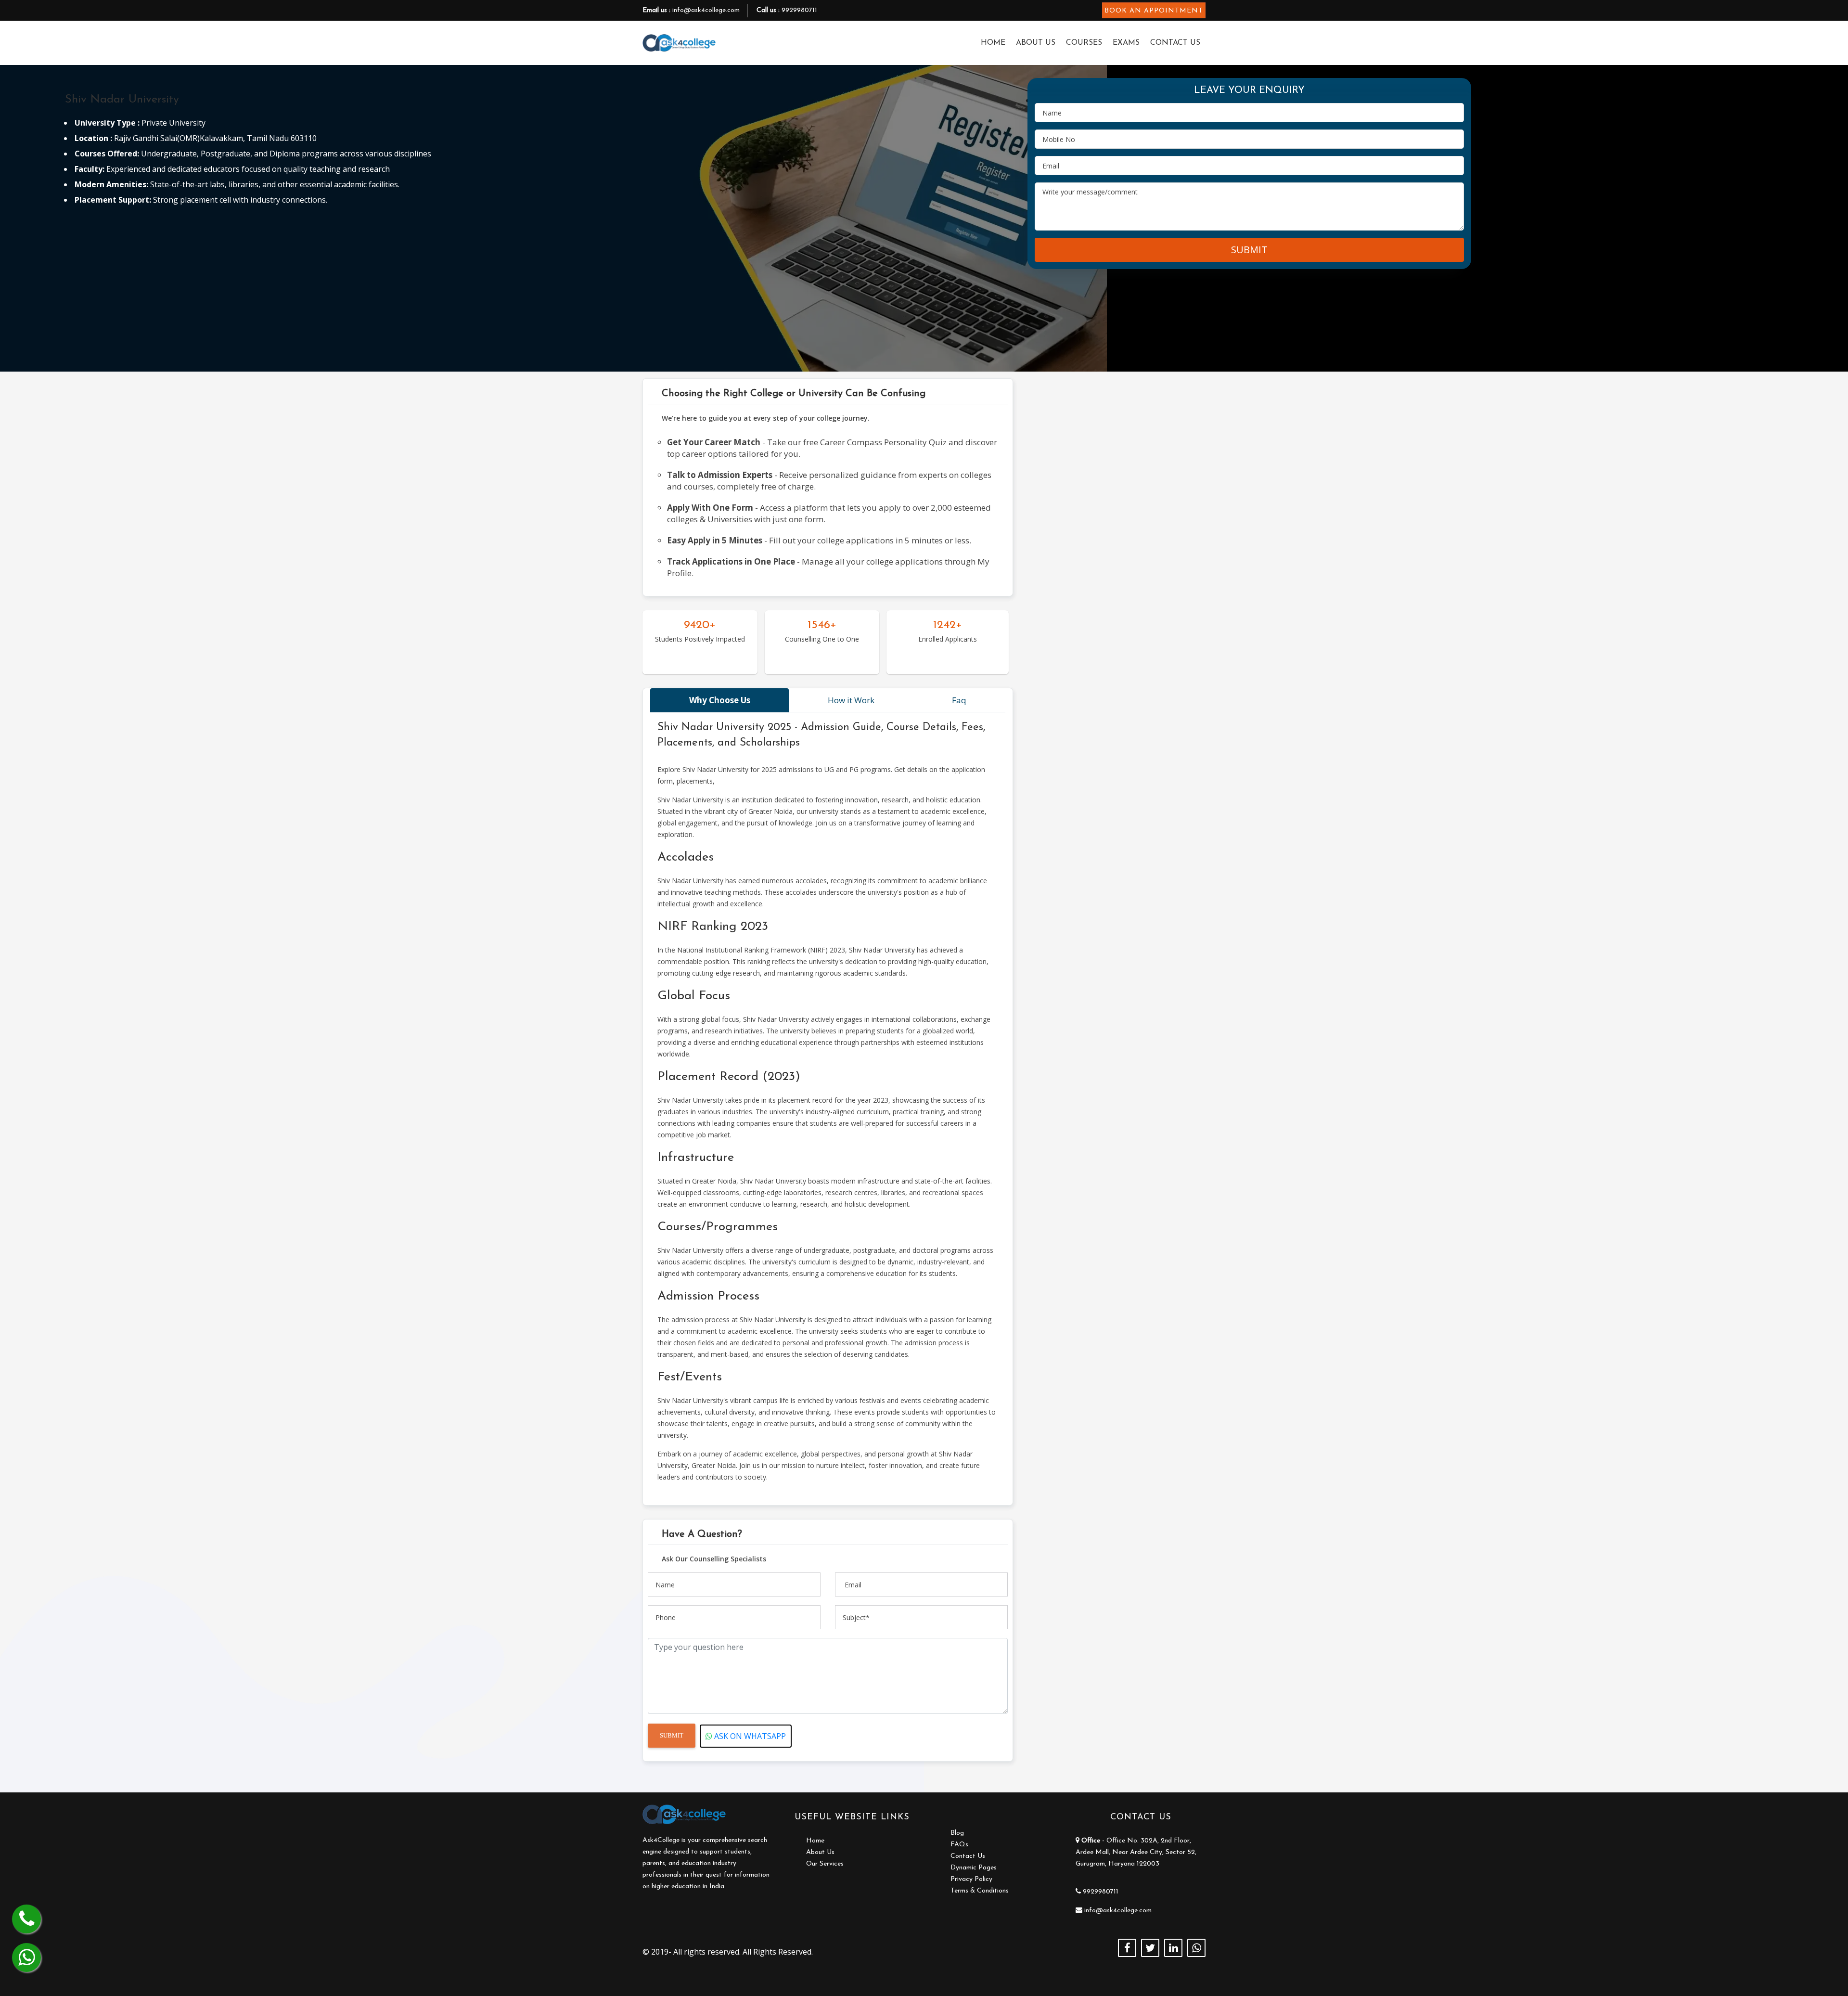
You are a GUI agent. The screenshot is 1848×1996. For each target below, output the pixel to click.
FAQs (959, 1845)
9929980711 (799, 10)
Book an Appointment (1154, 11)
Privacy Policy (971, 1879)
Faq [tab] (959, 700)
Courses (1084, 43)
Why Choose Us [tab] (720, 700)
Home (993, 43)
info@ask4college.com (706, 10)
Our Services (825, 1864)
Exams (1126, 43)
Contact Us (1175, 43)
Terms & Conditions (980, 1891)
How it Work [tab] (851, 700)
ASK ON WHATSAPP (749, 1736)
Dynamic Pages (974, 1868)
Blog (957, 1833)
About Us (1036, 43)
